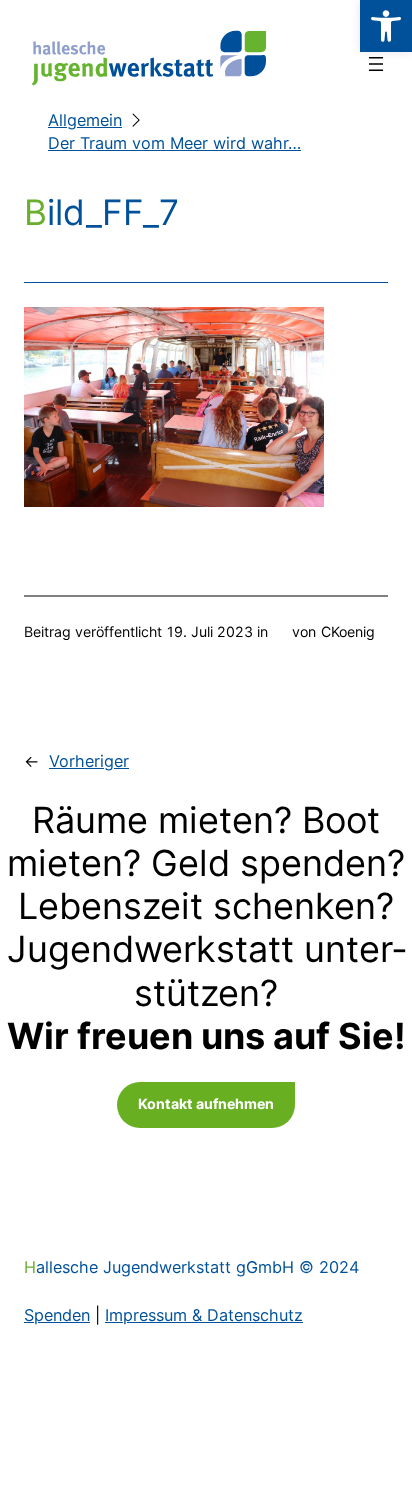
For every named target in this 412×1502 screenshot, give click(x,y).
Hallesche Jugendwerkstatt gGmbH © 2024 (191, 1267)
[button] (386, 26)
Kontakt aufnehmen (206, 1103)
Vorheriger (89, 761)
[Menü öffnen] (376, 64)
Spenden (57, 1315)
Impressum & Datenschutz (204, 1315)
